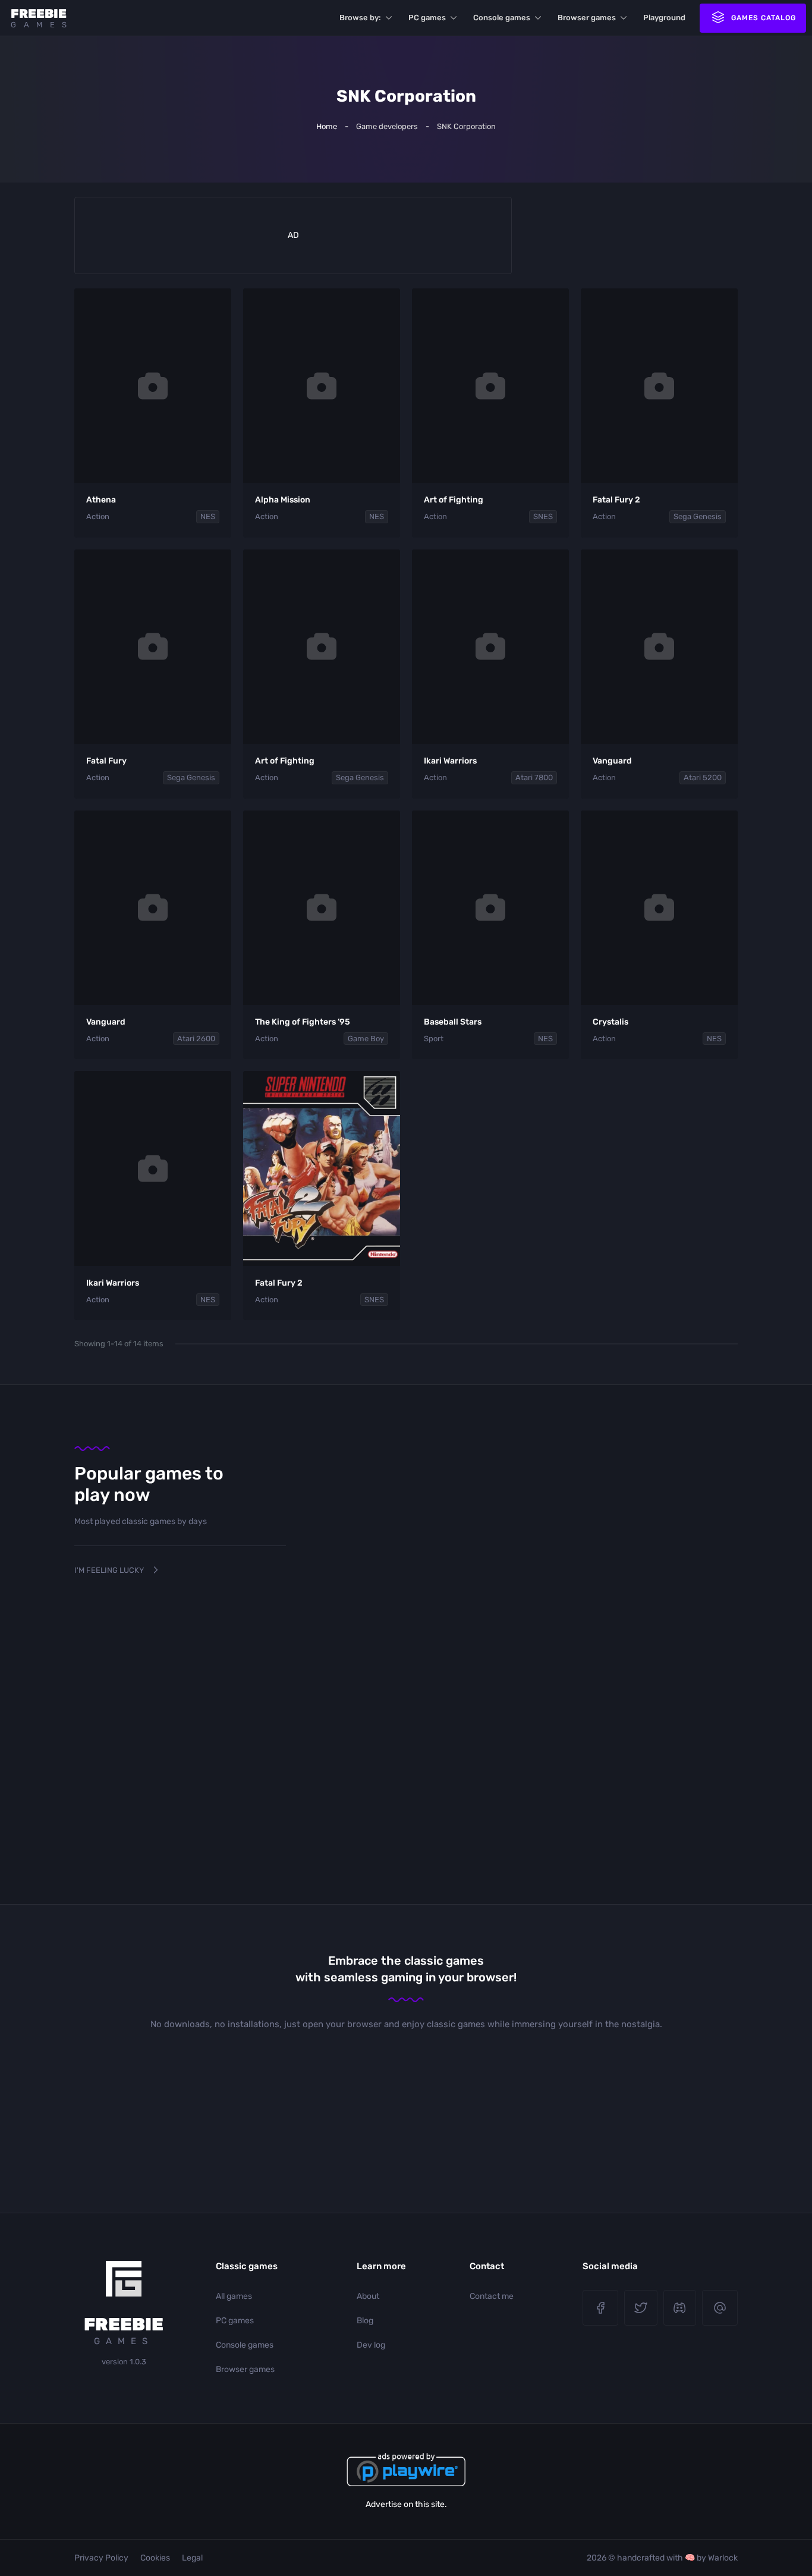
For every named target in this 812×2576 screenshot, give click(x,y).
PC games (427, 18)
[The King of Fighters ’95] (322, 908)
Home (327, 126)
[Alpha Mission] (322, 386)
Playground (664, 18)
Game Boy (366, 1039)
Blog (365, 2321)
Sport (434, 1039)
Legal (192, 2558)
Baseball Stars (453, 1022)
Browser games (587, 18)
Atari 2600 (196, 1039)
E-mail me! (720, 2308)
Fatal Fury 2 (616, 500)
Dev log (371, 2345)
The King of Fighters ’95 (303, 1022)
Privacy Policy (101, 2558)
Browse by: (360, 18)
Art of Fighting (454, 500)
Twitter (641, 2308)
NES (208, 516)
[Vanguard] (659, 647)
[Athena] (153, 386)
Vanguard (612, 761)
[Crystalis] (659, 908)
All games (234, 2296)
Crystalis (610, 1022)
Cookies (155, 2558)
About (368, 2296)
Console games (502, 18)
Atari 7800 (534, 777)
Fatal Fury (106, 761)
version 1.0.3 (124, 2362)
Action (98, 516)
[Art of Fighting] (490, 386)
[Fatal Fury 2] (659, 386)
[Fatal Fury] (153, 647)
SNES (543, 516)
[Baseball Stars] (490, 908)
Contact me (492, 2296)
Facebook (600, 2308)
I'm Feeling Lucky (109, 1570)
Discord (680, 2308)
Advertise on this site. (406, 2504)
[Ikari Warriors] (490, 647)
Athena (101, 500)
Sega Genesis (698, 516)
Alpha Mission (283, 500)
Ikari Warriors (450, 761)
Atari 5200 (703, 777)
